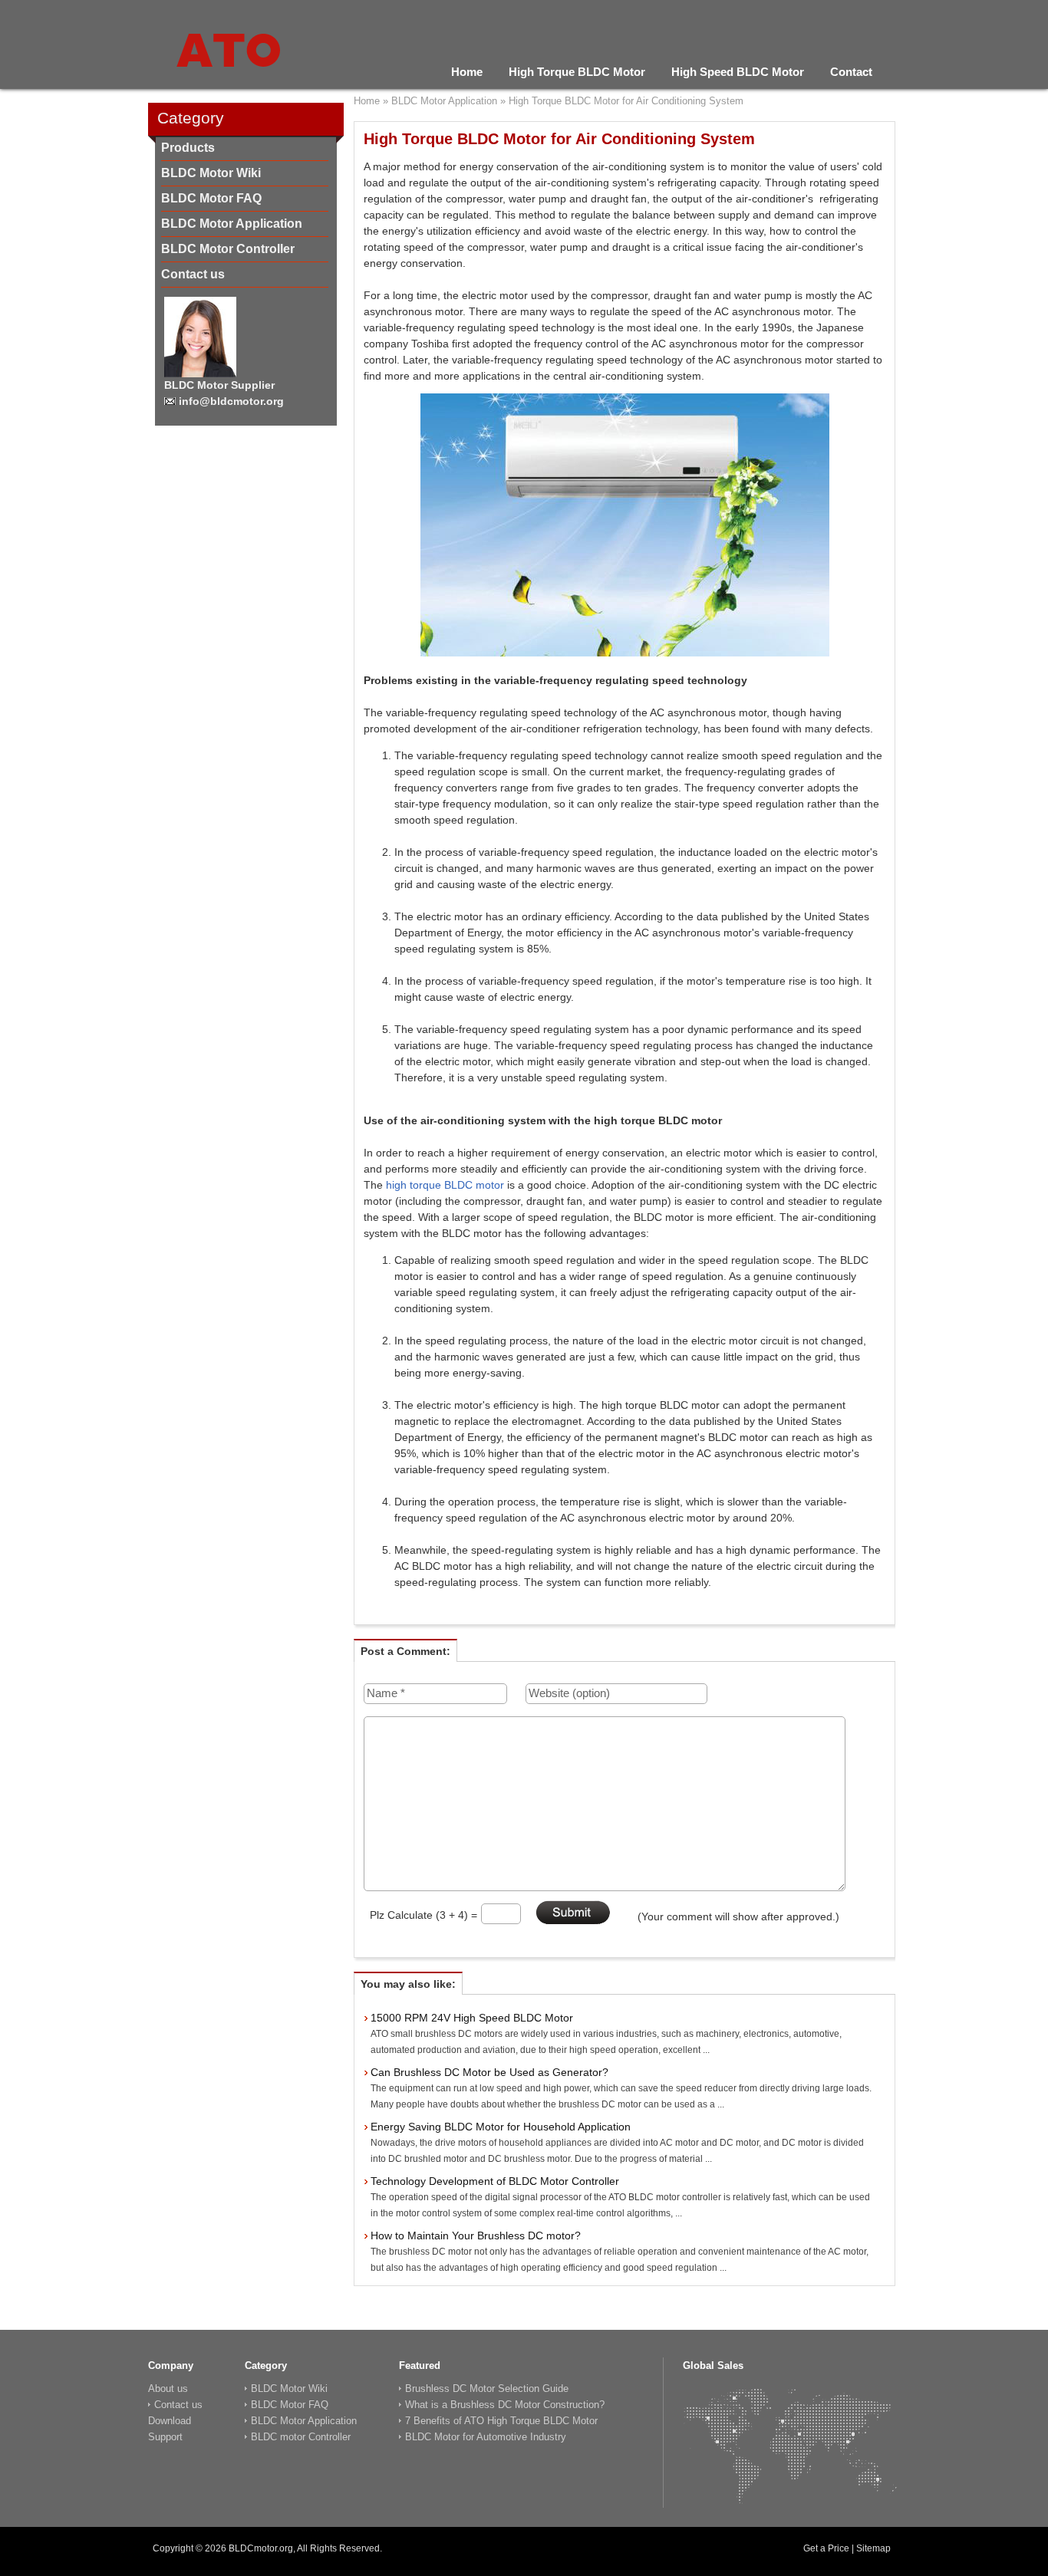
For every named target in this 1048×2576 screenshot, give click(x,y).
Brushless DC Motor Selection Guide (487, 2388)
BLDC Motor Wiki (211, 173)
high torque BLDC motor (445, 1185)
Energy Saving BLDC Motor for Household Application (501, 2127)
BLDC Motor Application (232, 224)
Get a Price (826, 2548)
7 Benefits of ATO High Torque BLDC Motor (501, 2421)
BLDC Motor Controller (228, 249)
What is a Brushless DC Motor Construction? (505, 2405)
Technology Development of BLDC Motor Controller (495, 2181)
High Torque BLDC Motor (577, 72)
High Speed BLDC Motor (738, 72)
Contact (851, 72)
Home (467, 72)
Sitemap (873, 2548)
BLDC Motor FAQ (211, 198)
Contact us (193, 274)
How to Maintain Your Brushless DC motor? (476, 2235)
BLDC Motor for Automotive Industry (486, 2437)
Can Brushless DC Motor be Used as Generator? (489, 2072)
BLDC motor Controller (301, 2437)
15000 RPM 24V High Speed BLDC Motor (472, 2018)
